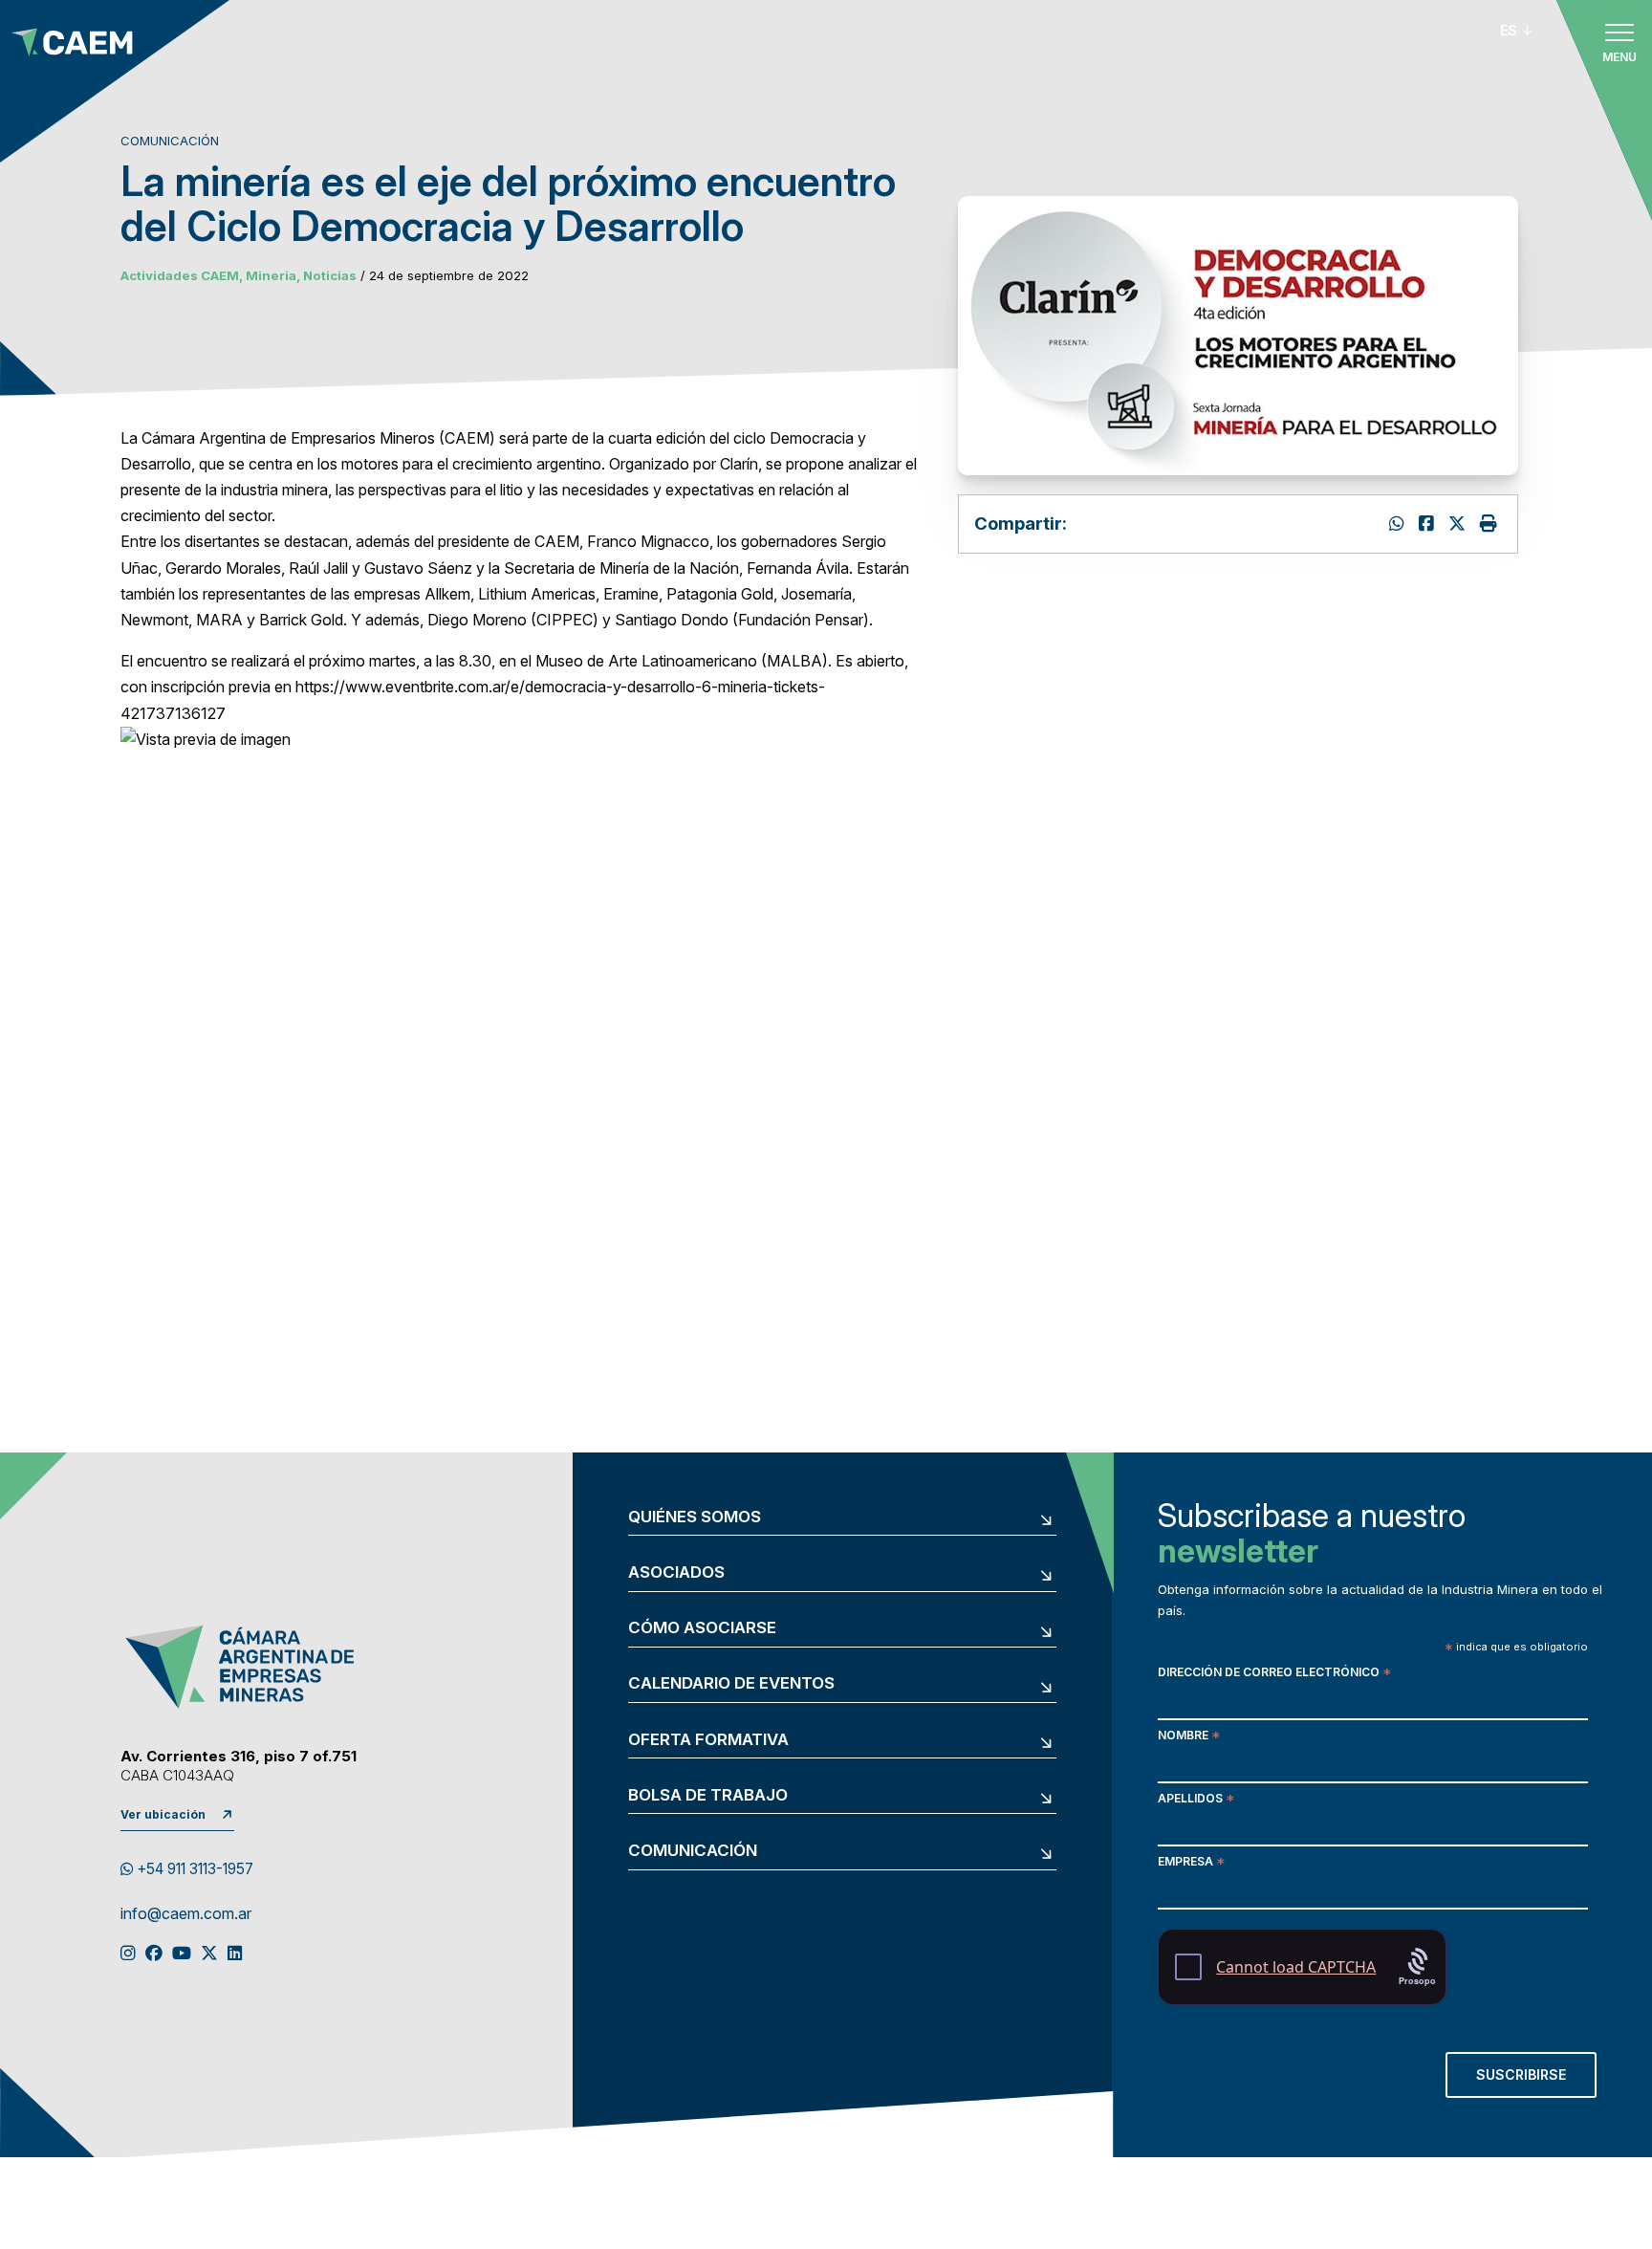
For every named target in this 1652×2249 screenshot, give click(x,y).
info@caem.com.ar (186, 1914)
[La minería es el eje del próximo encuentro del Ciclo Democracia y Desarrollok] (1429, 524)
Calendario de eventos (731, 1683)
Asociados (676, 1572)
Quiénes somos (695, 1517)
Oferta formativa (708, 1740)
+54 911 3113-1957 (193, 1869)
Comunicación (693, 1851)
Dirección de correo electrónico (1274, 1674)
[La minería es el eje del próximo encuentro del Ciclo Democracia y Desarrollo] (1459, 524)
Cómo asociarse (702, 1628)
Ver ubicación (163, 1814)
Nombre (1189, 1737)
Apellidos (1196, 1800)
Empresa (1191, 1863)
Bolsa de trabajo (708, 1795)
